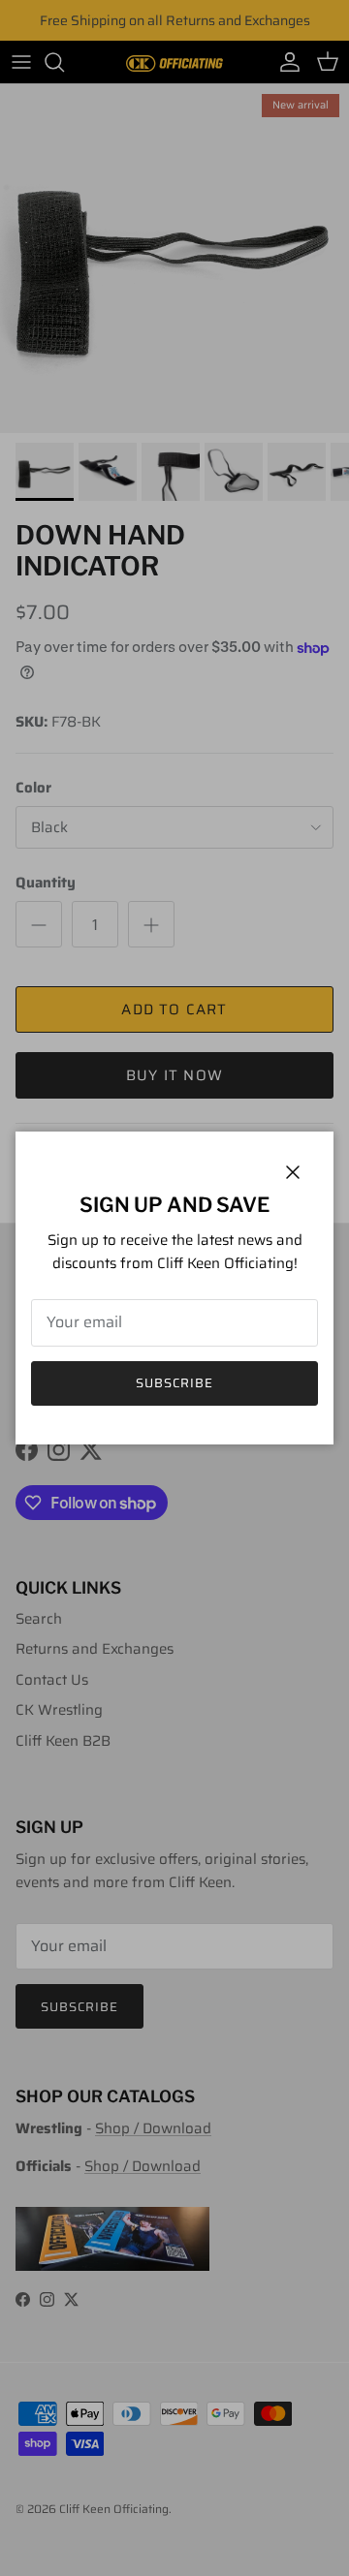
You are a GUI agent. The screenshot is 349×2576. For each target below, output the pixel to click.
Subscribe (174, 1383)
